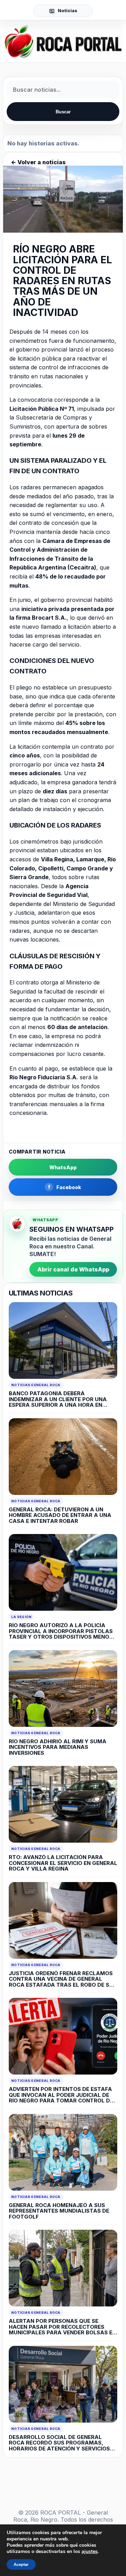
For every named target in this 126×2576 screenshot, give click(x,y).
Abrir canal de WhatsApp (73, 1269)
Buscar (63, 112)
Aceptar (21, 2564)
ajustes (90, 2552)
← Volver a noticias (38, 162)
